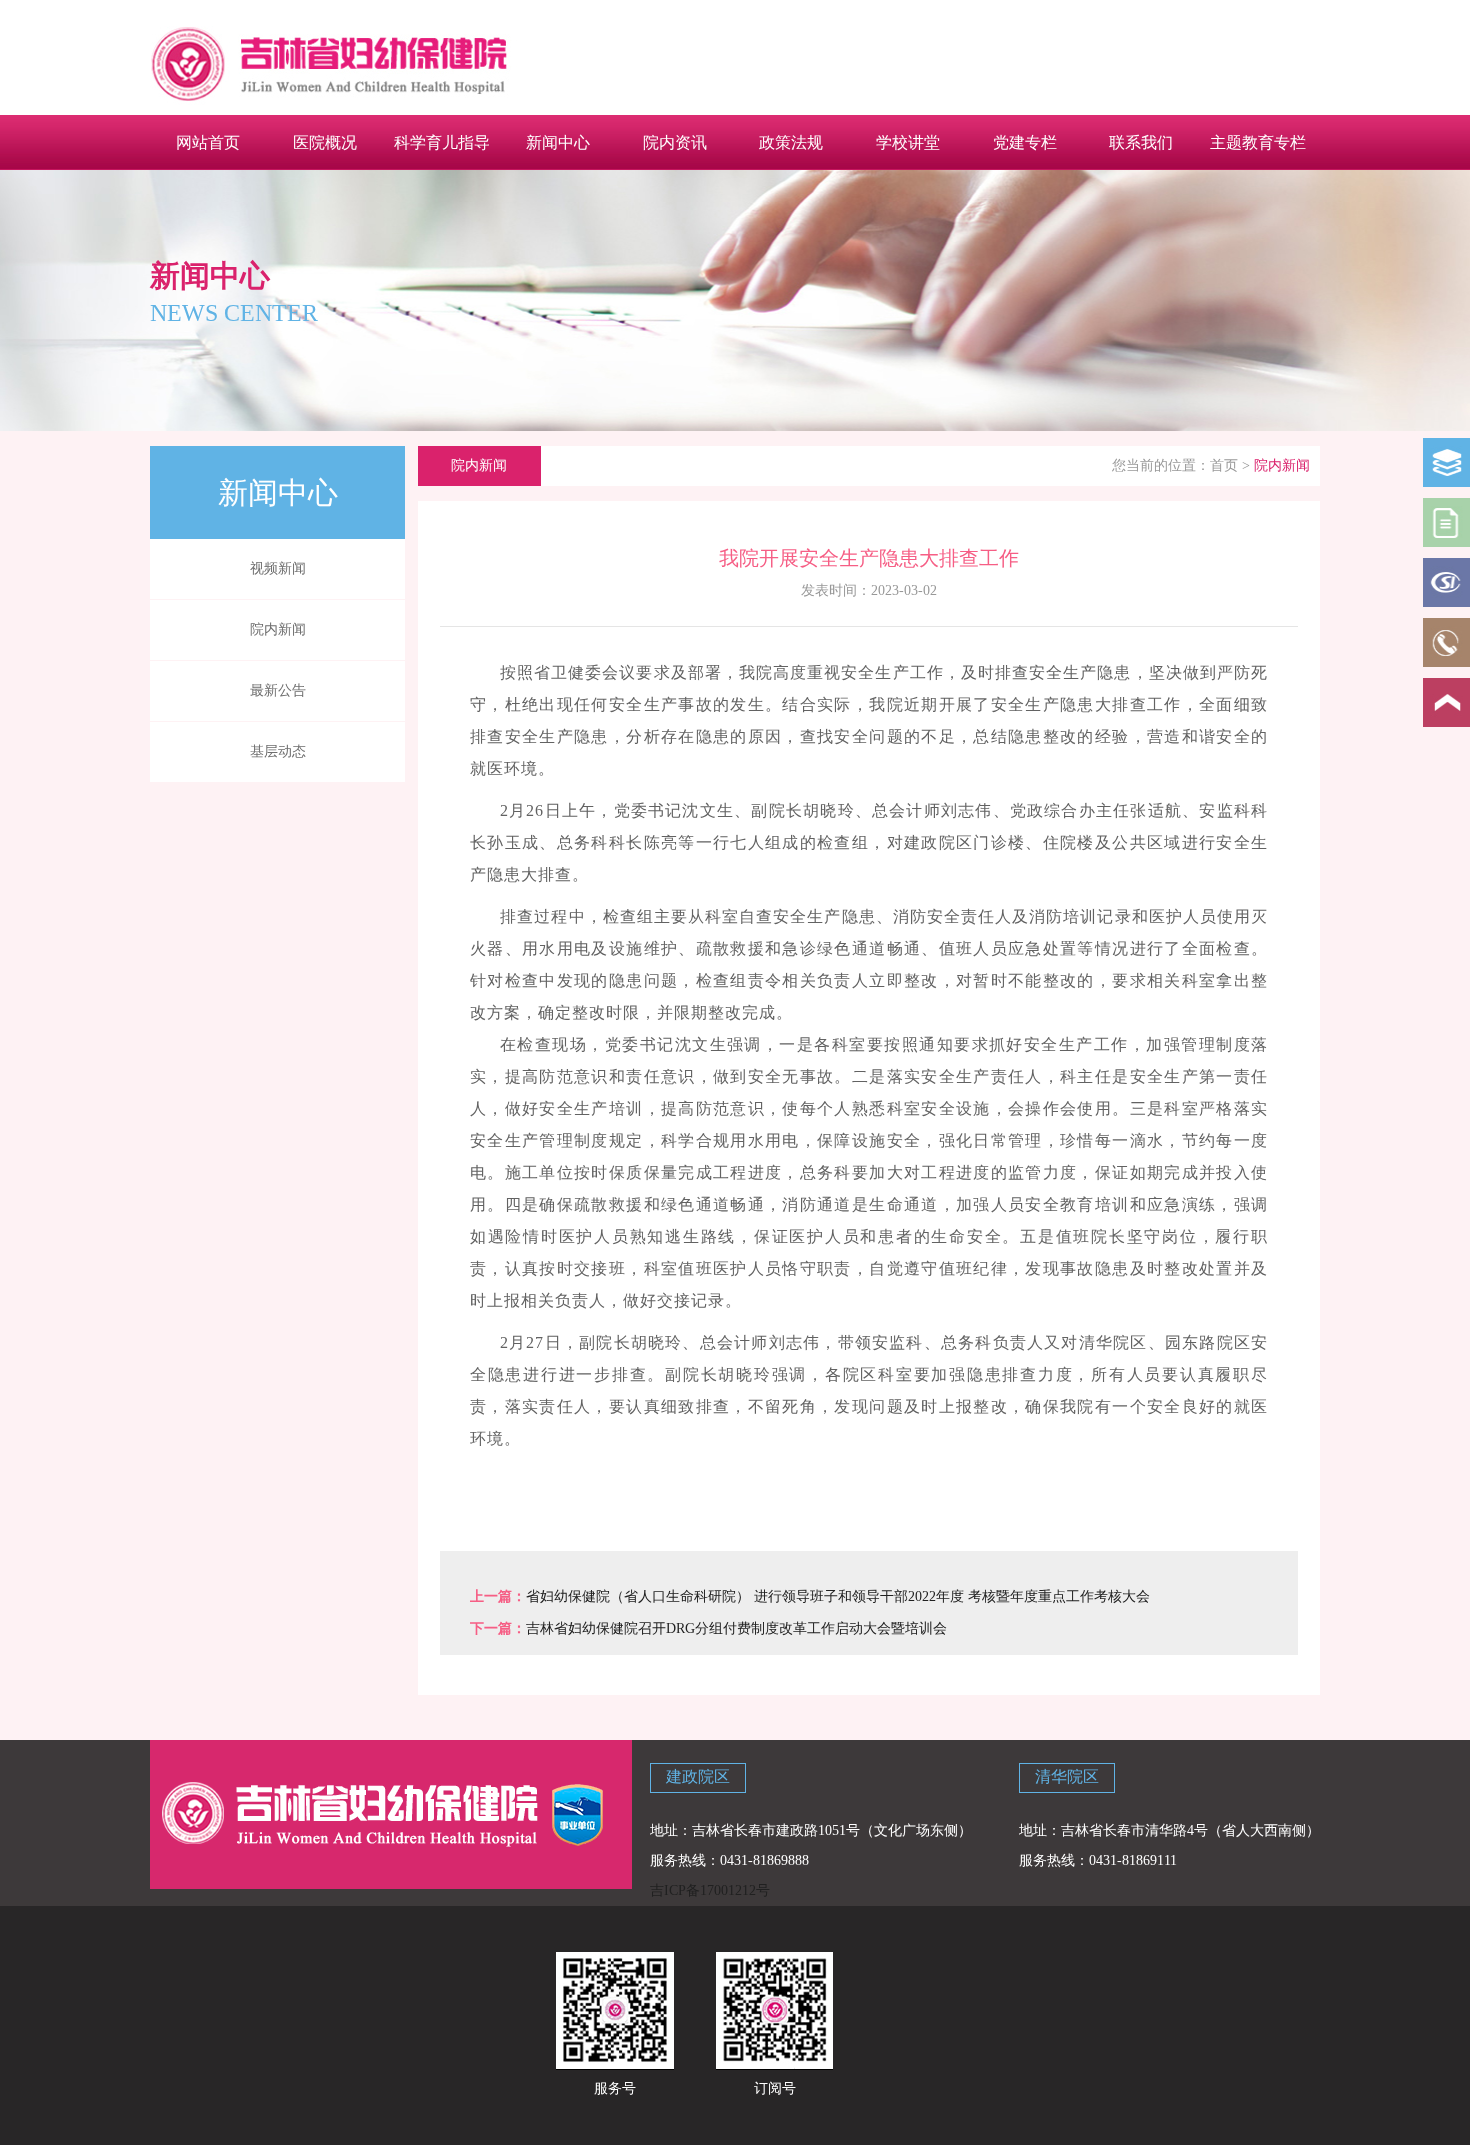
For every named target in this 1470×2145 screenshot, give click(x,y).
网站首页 (208, 142)
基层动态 (278, 751)
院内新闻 (278, 629)
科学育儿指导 (442, 142)
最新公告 (278, 690)
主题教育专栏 (1258, 142)
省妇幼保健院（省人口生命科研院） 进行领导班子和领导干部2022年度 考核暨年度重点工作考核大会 (838, 1596)
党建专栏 (1025, 142)
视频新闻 (278, 568)
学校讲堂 (908, 142)
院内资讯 (675, 142)
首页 (1224, 465)
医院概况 (325, 142)
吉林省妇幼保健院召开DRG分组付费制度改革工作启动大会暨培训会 (736, 1628)
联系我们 (1141, 142)
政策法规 (791, 142)
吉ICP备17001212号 (710, 1890)
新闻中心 (558, 142)
